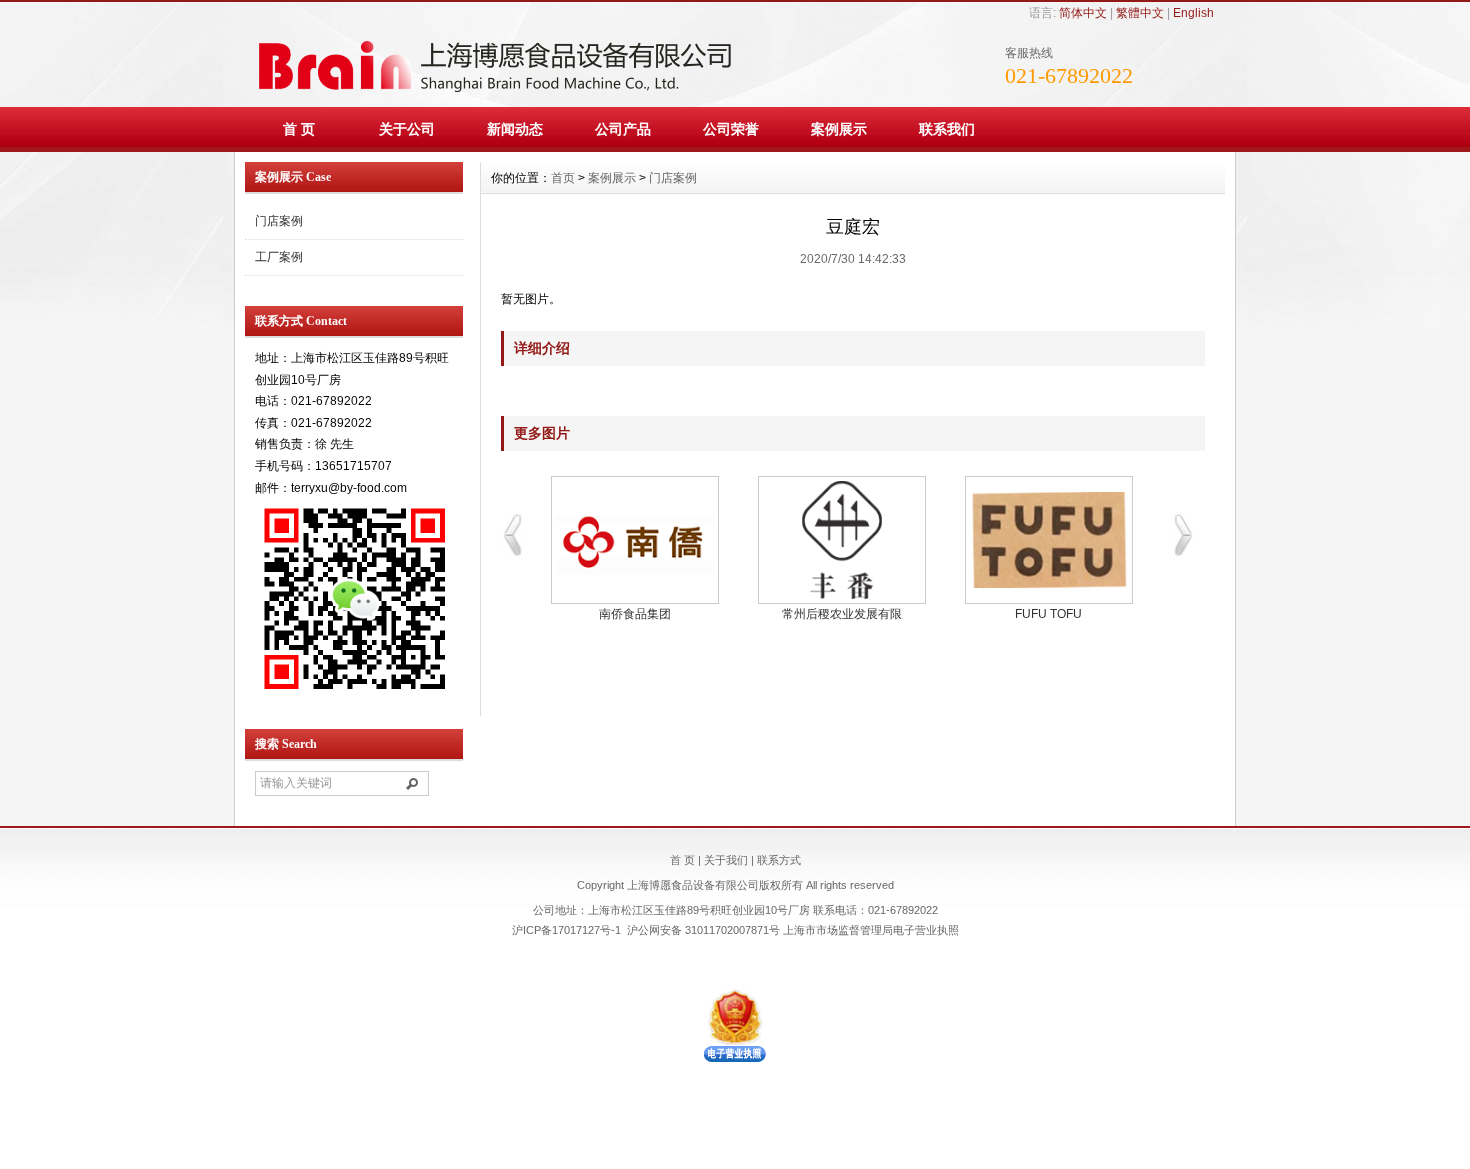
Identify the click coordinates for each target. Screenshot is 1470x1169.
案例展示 (839, 129)
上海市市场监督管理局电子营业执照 (871, 930)
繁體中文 (1140, 13)
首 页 (299, 129)
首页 (563, 178)
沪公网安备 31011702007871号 (703, 930)
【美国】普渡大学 (842, 614)
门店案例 (279, 221)
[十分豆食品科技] (634, 540)
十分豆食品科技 (635, 614)
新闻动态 (515, 129)
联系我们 (947, 129)
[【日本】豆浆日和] (1048, 540)
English (1193, 13)
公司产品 (623, 129)
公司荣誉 (731, 129)
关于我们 (726, 860)
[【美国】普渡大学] (841, 540)
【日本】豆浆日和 (1049, 614)
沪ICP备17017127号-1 (566, 930)
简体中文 (1083, 13)
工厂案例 (279, 257)
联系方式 (779, 860)
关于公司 (407, 129)
